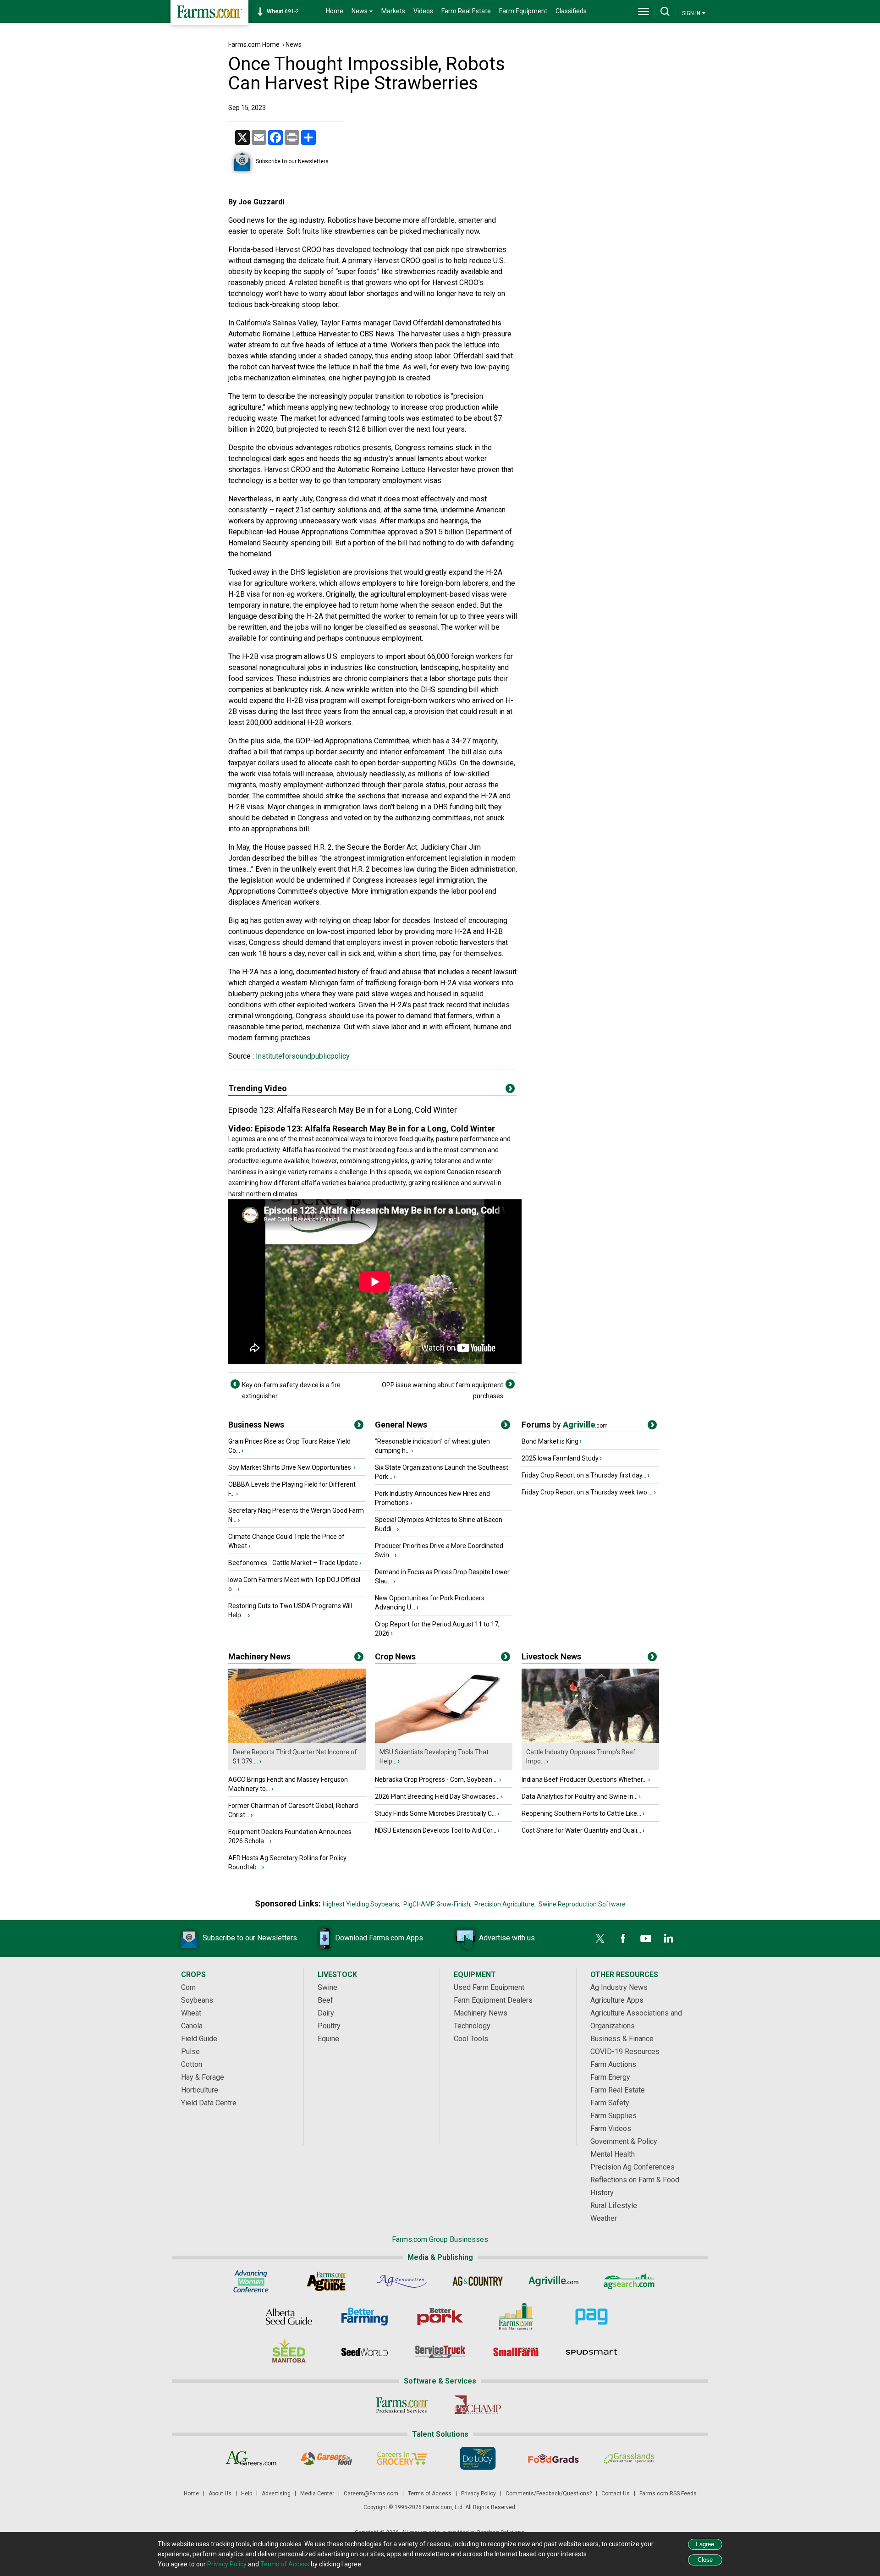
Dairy (326, 2013)
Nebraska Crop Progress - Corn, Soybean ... (436, 1780)
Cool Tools (471, 2039)
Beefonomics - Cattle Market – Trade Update (293, 1563)
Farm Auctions (613, 2064)
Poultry (329, 2026)
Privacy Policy (478, 2494)
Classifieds (571, 11)
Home (335, 11)
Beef (325, 2000)
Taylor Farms (341, 323)
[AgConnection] (402, 2281)
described (268, 858)
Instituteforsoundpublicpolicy (302, 1056)
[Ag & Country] (478, 2281)
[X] (600, 1939)
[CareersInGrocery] (402, 2458)
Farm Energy (610, 2077)
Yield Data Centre (209, 2103)
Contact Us (616, 2494)
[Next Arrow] (510, 1384)
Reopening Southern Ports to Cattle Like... (581, 1813)
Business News (256, 1425)
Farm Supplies (613, 2116)
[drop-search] (665, 11)
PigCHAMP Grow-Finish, (437, 1904)
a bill (261, 752)
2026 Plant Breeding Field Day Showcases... (437, 1796)
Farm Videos (611, 2128)
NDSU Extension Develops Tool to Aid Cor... (436, 1830)
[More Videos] (510, 1090)
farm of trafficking (368, 983)
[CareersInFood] (327, 2458)
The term (242, 396)
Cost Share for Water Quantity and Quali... (581, 1830)
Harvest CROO (298, 250)
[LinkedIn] (669, 1939)
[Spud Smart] (591, 2352)
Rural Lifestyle (614, 2205)
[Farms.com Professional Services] (402, 2405)
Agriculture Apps (617, 2000)
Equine (328, 2039)
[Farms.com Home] (209, 13)
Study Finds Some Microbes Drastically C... (435, 1813)
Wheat (191, 2013)
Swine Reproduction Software (582, 1904)
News (294, 44)
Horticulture (200, 2090)
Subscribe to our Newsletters (292, 161)
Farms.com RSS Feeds (668, 2494)
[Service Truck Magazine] (440, 2352)
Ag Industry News (619, 1987)
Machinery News (259, 1656)
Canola (192, 2026)
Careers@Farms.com (371, 2494)
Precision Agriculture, (505, 1904)
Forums (565, 1425)
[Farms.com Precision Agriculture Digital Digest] (591, 2317)
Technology (472, 2026)
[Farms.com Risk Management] (516, 2317)
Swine (327, 1987)
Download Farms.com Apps (379, 1938)
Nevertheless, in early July (270, 499)
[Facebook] (623, 1939)
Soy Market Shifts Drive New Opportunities (290, 1467)
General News (401, 1425)
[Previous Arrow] (235, 1384)
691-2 (283, 11)
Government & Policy (624, 2141)
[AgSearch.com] (629, 2281)
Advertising (276, 2494)
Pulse (190, 2051)
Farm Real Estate (466, 11)
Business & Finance (622, 2039)
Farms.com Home (254, 44)
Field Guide (199, 2039)
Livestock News (551, 1656)
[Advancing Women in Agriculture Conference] (251, 2281)
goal (429, 261)
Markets (393, 11)
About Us (220, 2494)
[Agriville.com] (553, 2281)
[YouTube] (646, 1939)
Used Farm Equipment (489, 1987)
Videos (423, 11)
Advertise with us (507, 1938)
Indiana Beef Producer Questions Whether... (584, 1780)
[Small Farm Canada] (516, 2352)
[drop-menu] (643, 11)
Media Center (317, 2494)
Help (247, 2494)
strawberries (355, 231)
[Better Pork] (440, 2317)
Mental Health (613, 2154)
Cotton (192, 2064)
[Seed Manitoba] (289, 2352)
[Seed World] (365, 2352)
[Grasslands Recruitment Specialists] (629, 2458)
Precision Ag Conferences (632, 2167)
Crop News (395, 1656)
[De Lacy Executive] (478, 2458)
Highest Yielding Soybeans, (362, 1904)
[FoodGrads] (553, 2458)
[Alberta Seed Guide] (289, 2317)
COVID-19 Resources (625, 2051)
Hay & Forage (203, 2077)
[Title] (359, 1427)
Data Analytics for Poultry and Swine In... (580, 1796)
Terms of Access (430, 2494)
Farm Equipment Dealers (493, 2000)
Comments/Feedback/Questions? (549, 2494)
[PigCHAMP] (478, 2405)
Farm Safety (610, 2103)
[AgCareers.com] (251, 2458)
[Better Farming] (365, 2317)
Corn (188, 1987)
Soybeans (197, 2000)
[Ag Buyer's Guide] (327, 2281)
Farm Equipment (523, 11)
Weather (604, 2218)
